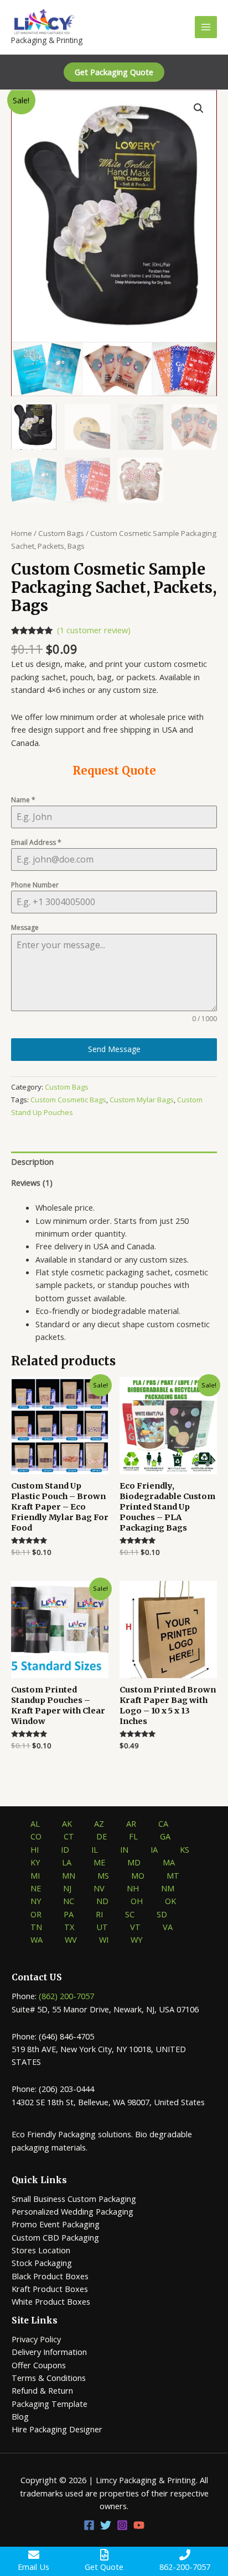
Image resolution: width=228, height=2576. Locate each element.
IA (154, 1849)
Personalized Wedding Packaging (72, 2211)
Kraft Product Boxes (50, 2289)
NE (36, 1888)
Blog (20, 2416)
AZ (99, 1823)
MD (134, 1862)
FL (133, 1836)
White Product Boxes (51, 2301)
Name (23, 800)
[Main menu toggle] (206, 27)
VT (135, 1927)
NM (168, 1888)
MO (138, 1875)
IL (95, 1849)
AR (131, 1823)
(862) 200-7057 (66, 1996)
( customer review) (94, 630)
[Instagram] (122, 2525)
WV (71, 1939)
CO (36, 1836)
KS (185, 1849)
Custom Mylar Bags (142, 1100)
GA (165, 1836)
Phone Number (35, 885)
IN (124, 1849)
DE (102, 1836)
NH (133, 1888)
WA (37, 1939)
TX (69, 1927)
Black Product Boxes (50, 2276)
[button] (114, 72)
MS (103, 1875)
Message (25, 927)
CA (163, 1823)
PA (69, 1914)
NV (99, 1888)
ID (65, 1849)
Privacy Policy (36, 2339)
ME (99, 1862)
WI (104, 1939)
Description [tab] (32, 1161)
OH (137, 1901)
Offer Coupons (39, 2365)
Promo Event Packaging (56, 2224)
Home (22, 533)
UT (102, 1927)
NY (36, 1901)
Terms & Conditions (49, 2378)
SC (130, 1914)
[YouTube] (139, 2525)
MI (35, 1875)
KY (35, 1862)
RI (99, 1914)
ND (102, 1901)
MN (69, 1875)
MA (169, 1862)
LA (67, 1862)
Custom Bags (61, 533)
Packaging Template (50, 2404)
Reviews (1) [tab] (32, 1182)
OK (170, 1901)
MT (173, 1875)
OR (36, 1914)
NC (69, 1901)
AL (35, 1823)
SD (162, 1914)
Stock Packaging (42, 2263)
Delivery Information (49, 2352)
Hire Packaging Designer (57, 2429)
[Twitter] (106, 2525)
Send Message (114, 1049)
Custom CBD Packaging (55, 2237)
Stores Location (41, 2250)
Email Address (36, 842)
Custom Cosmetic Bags (68, 1100)
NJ (67, 1888)
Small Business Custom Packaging (74, 2199)
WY (136, 1939)
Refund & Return (42, 2390)
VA (168, 1927)
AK (67, 1823)
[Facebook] (89, 2525)
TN (36, 1927)
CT (69, 1836)
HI (35, 1849)
